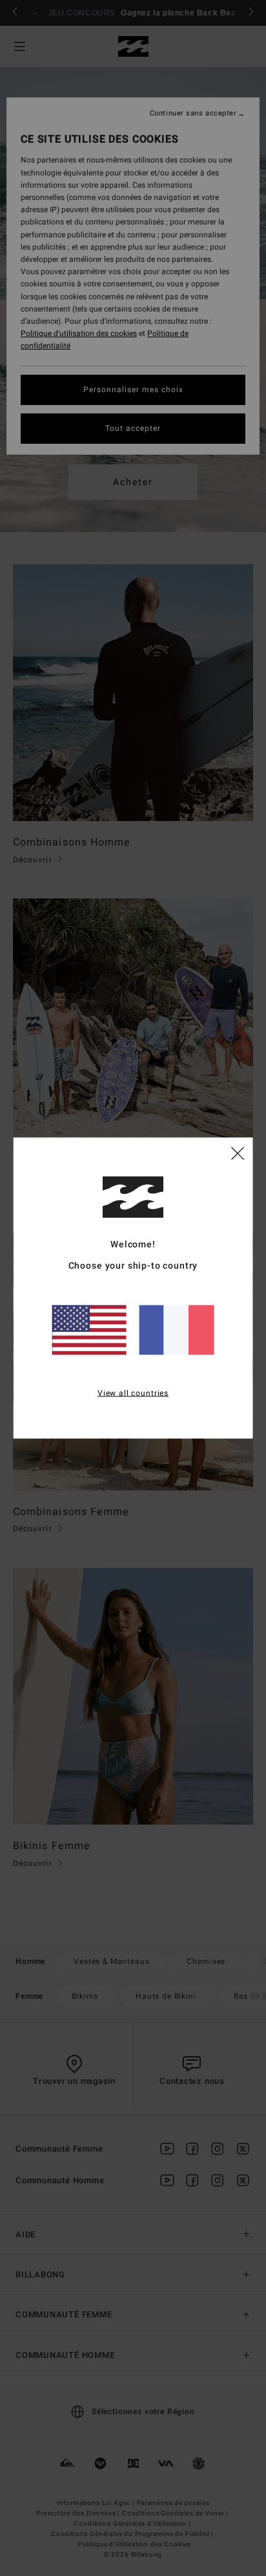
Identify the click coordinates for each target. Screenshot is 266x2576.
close (238, 1153)
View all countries (133, 1393)
